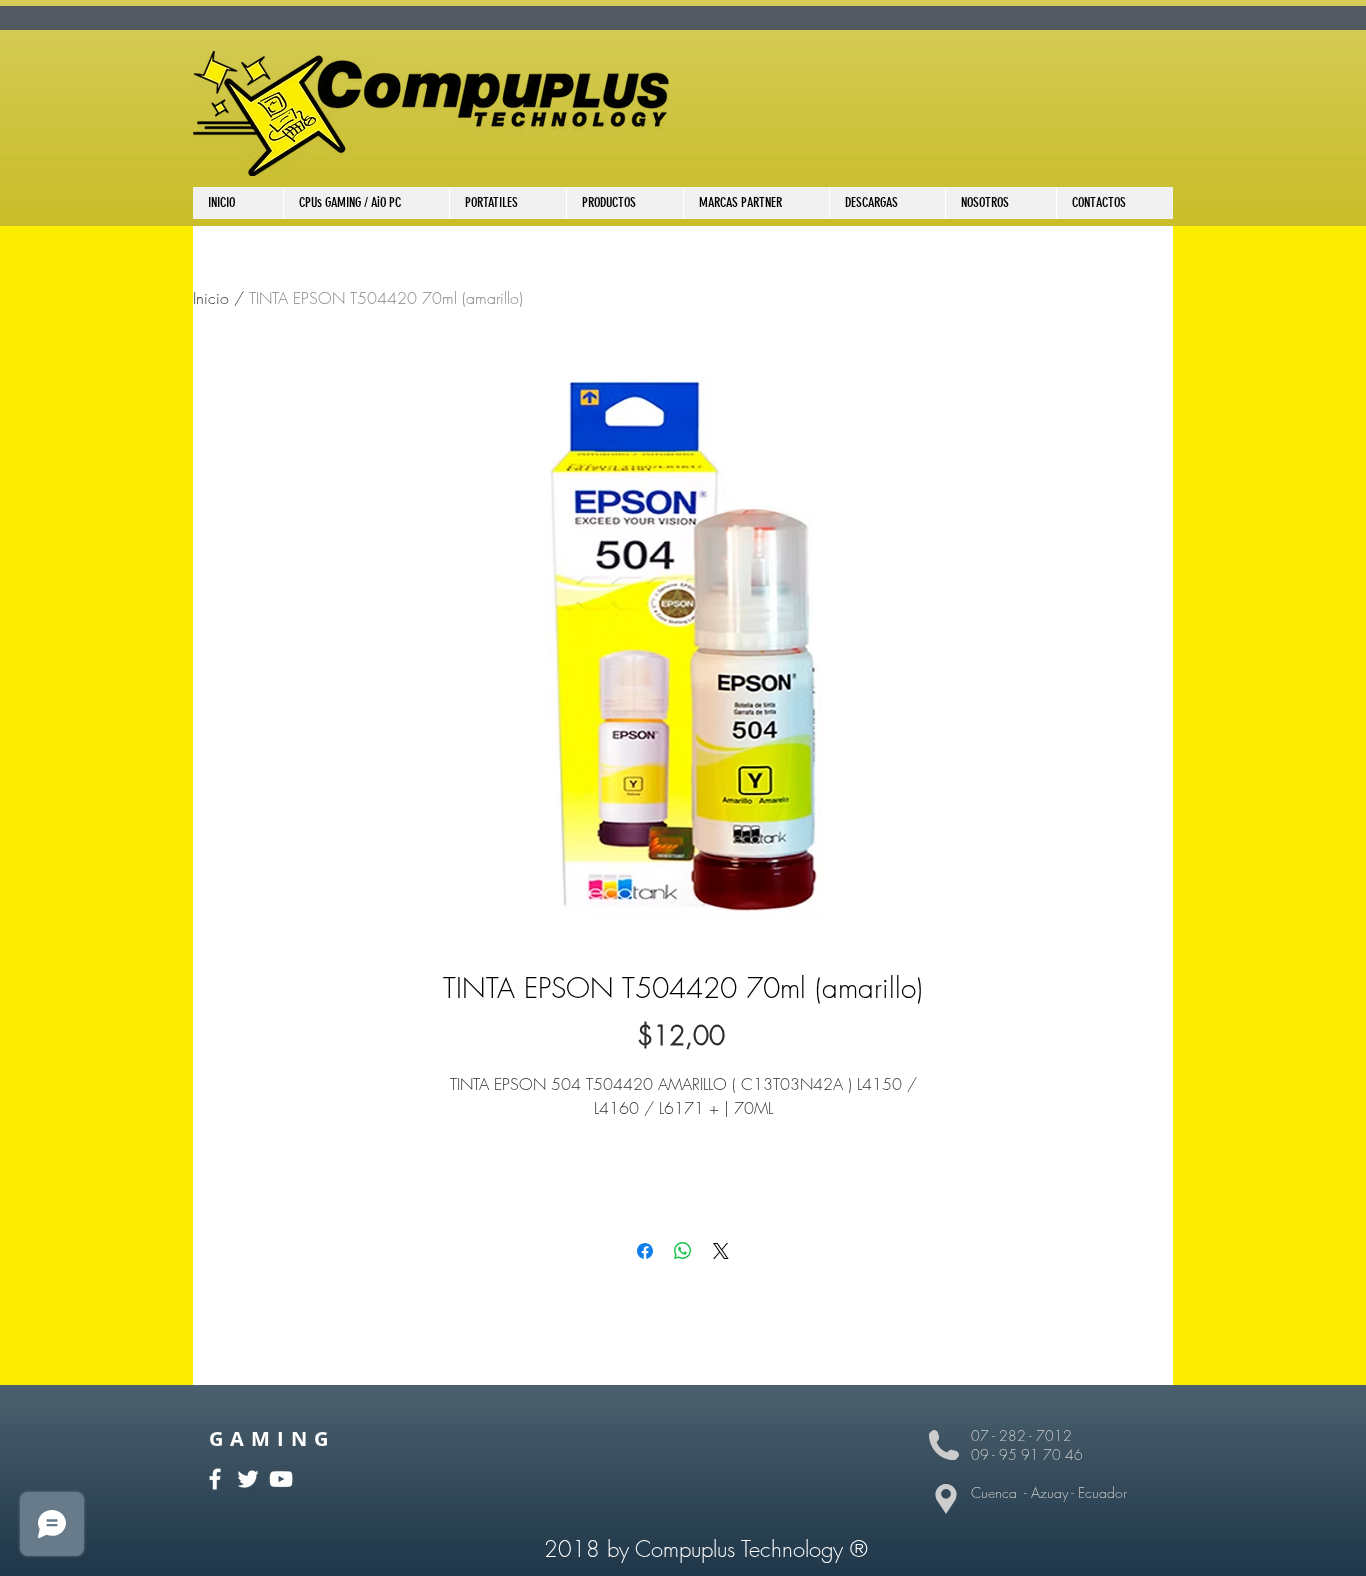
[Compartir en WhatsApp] (683, 1251)
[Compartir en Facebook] (645, 1251)
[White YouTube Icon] (281, 1479)
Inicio (211, 298)
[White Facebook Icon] (215, 1479)
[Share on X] (721, 1251)
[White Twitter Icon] (248, 1479)
